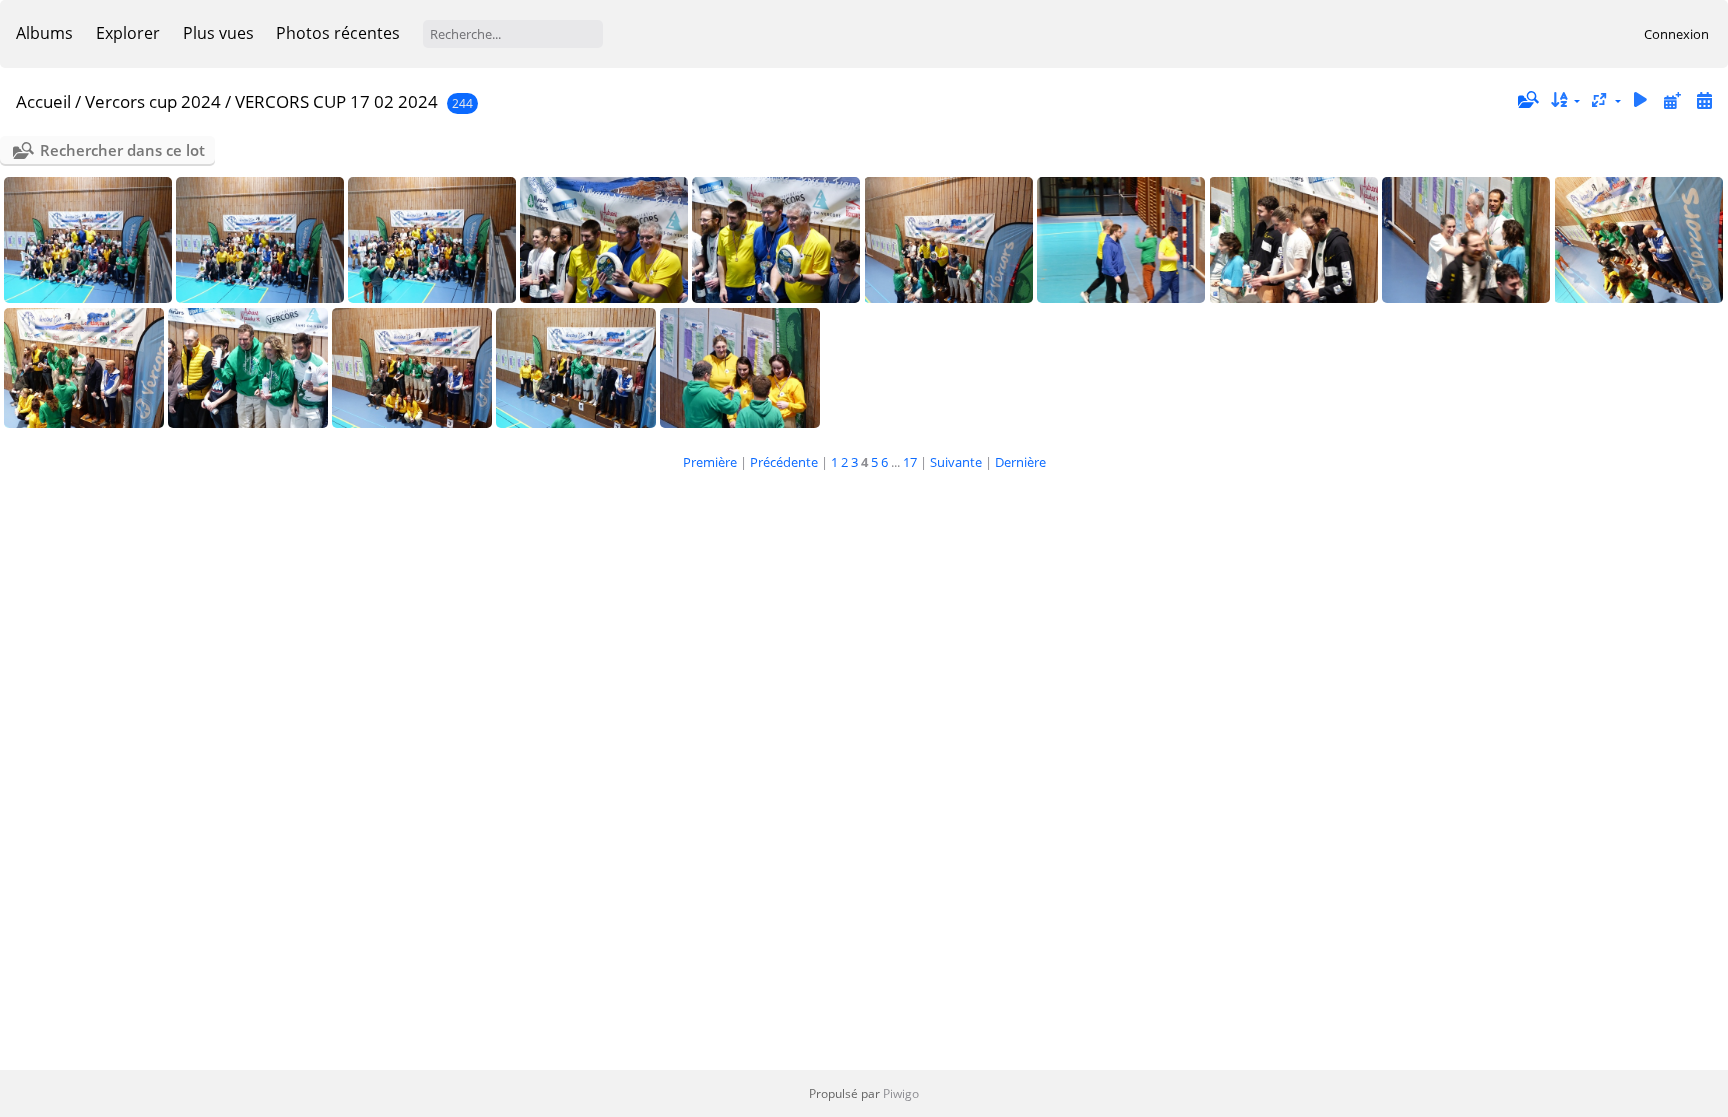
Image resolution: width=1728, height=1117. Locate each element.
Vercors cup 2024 (153, 101)
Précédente (784, 462)
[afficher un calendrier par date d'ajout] (1672, 100)
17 (910, 462)
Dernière (1020, 462)
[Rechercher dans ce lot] (1527, 100)
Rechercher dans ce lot (122, 150)
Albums (44, 33)
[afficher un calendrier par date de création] (1704, 100)
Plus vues (218, 33)
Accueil (43, 101)
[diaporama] (1641, 100)
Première (710, 462)
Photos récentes (338, 33)
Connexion (1676, 34)
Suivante (956, 462)
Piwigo (901, 1093)
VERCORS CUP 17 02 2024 (336, 101)
